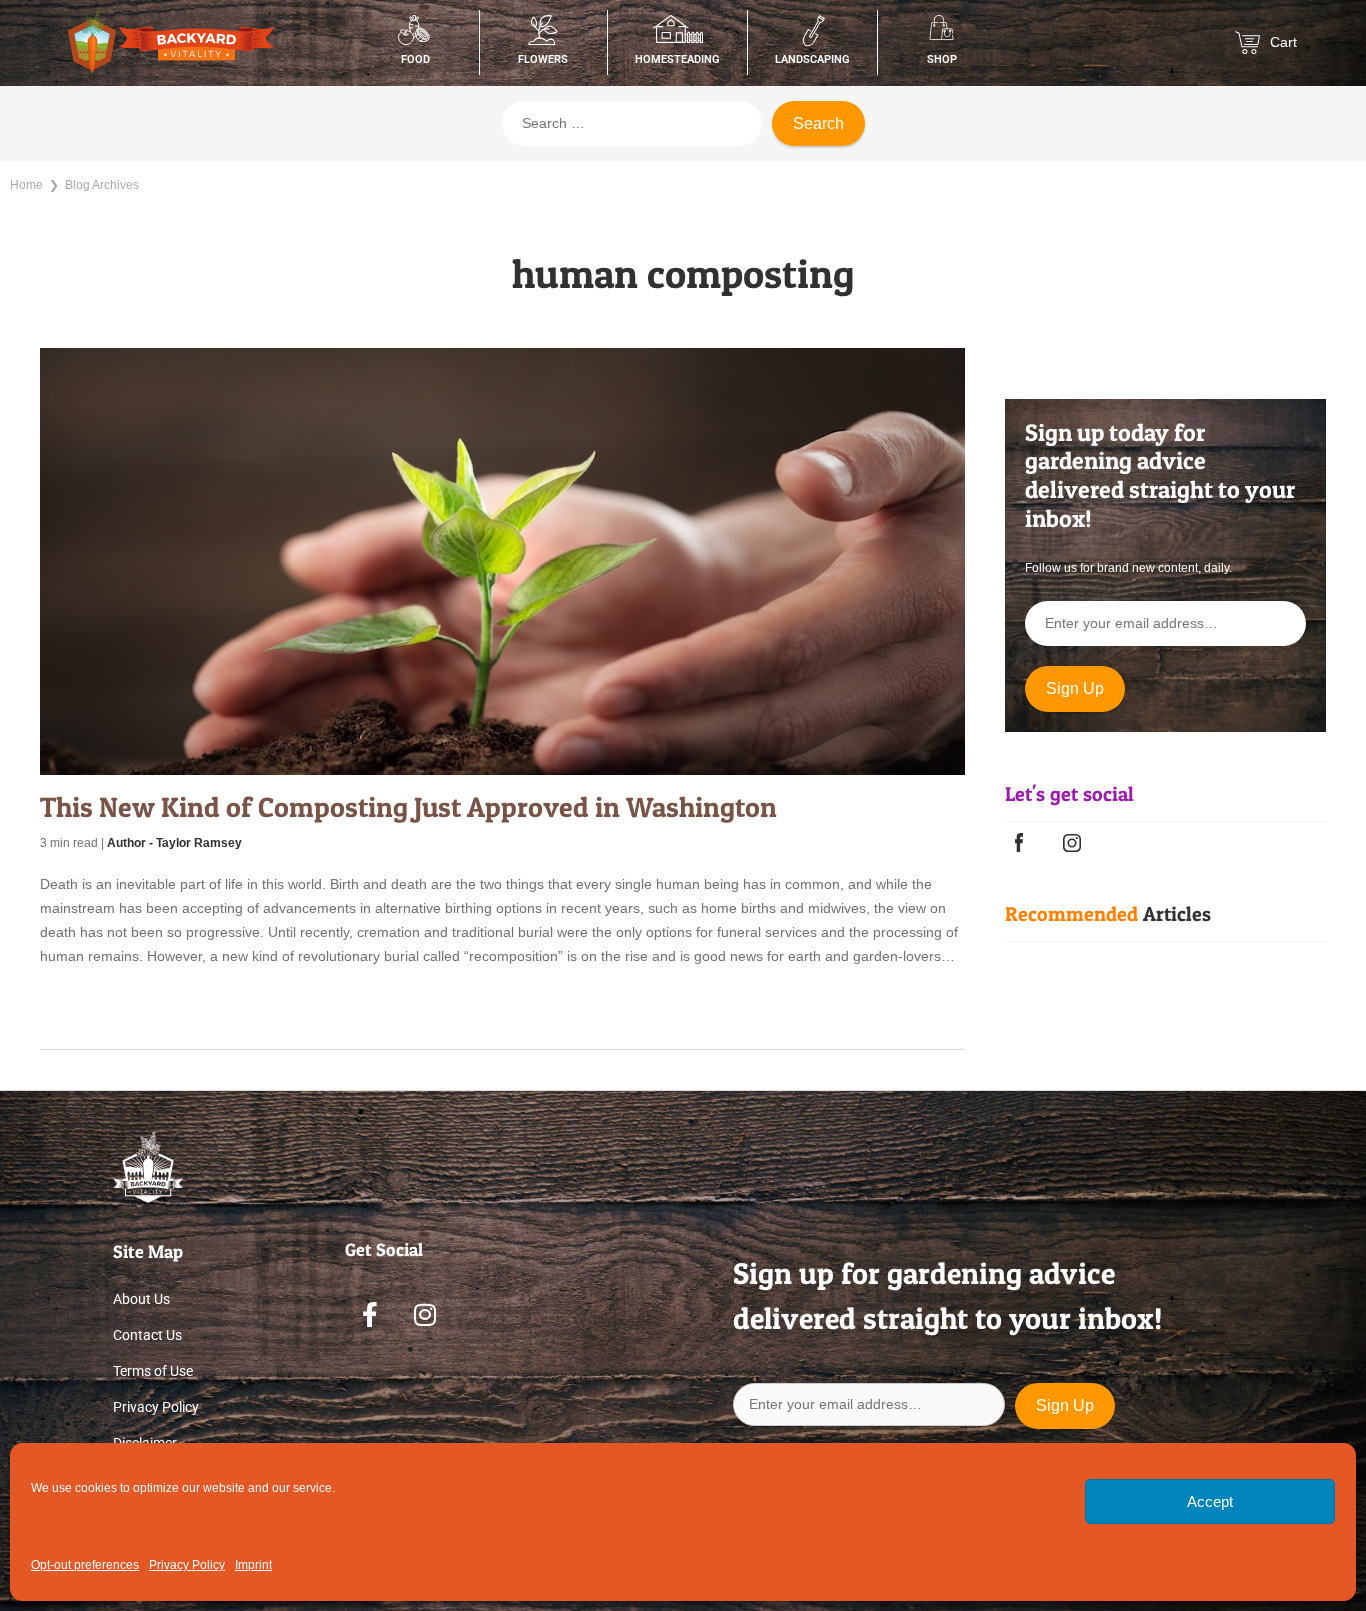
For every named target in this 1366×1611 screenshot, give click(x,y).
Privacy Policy (187, 1565)
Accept (1210, 1501)
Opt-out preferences (85, 1565)
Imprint (253, 1565)
